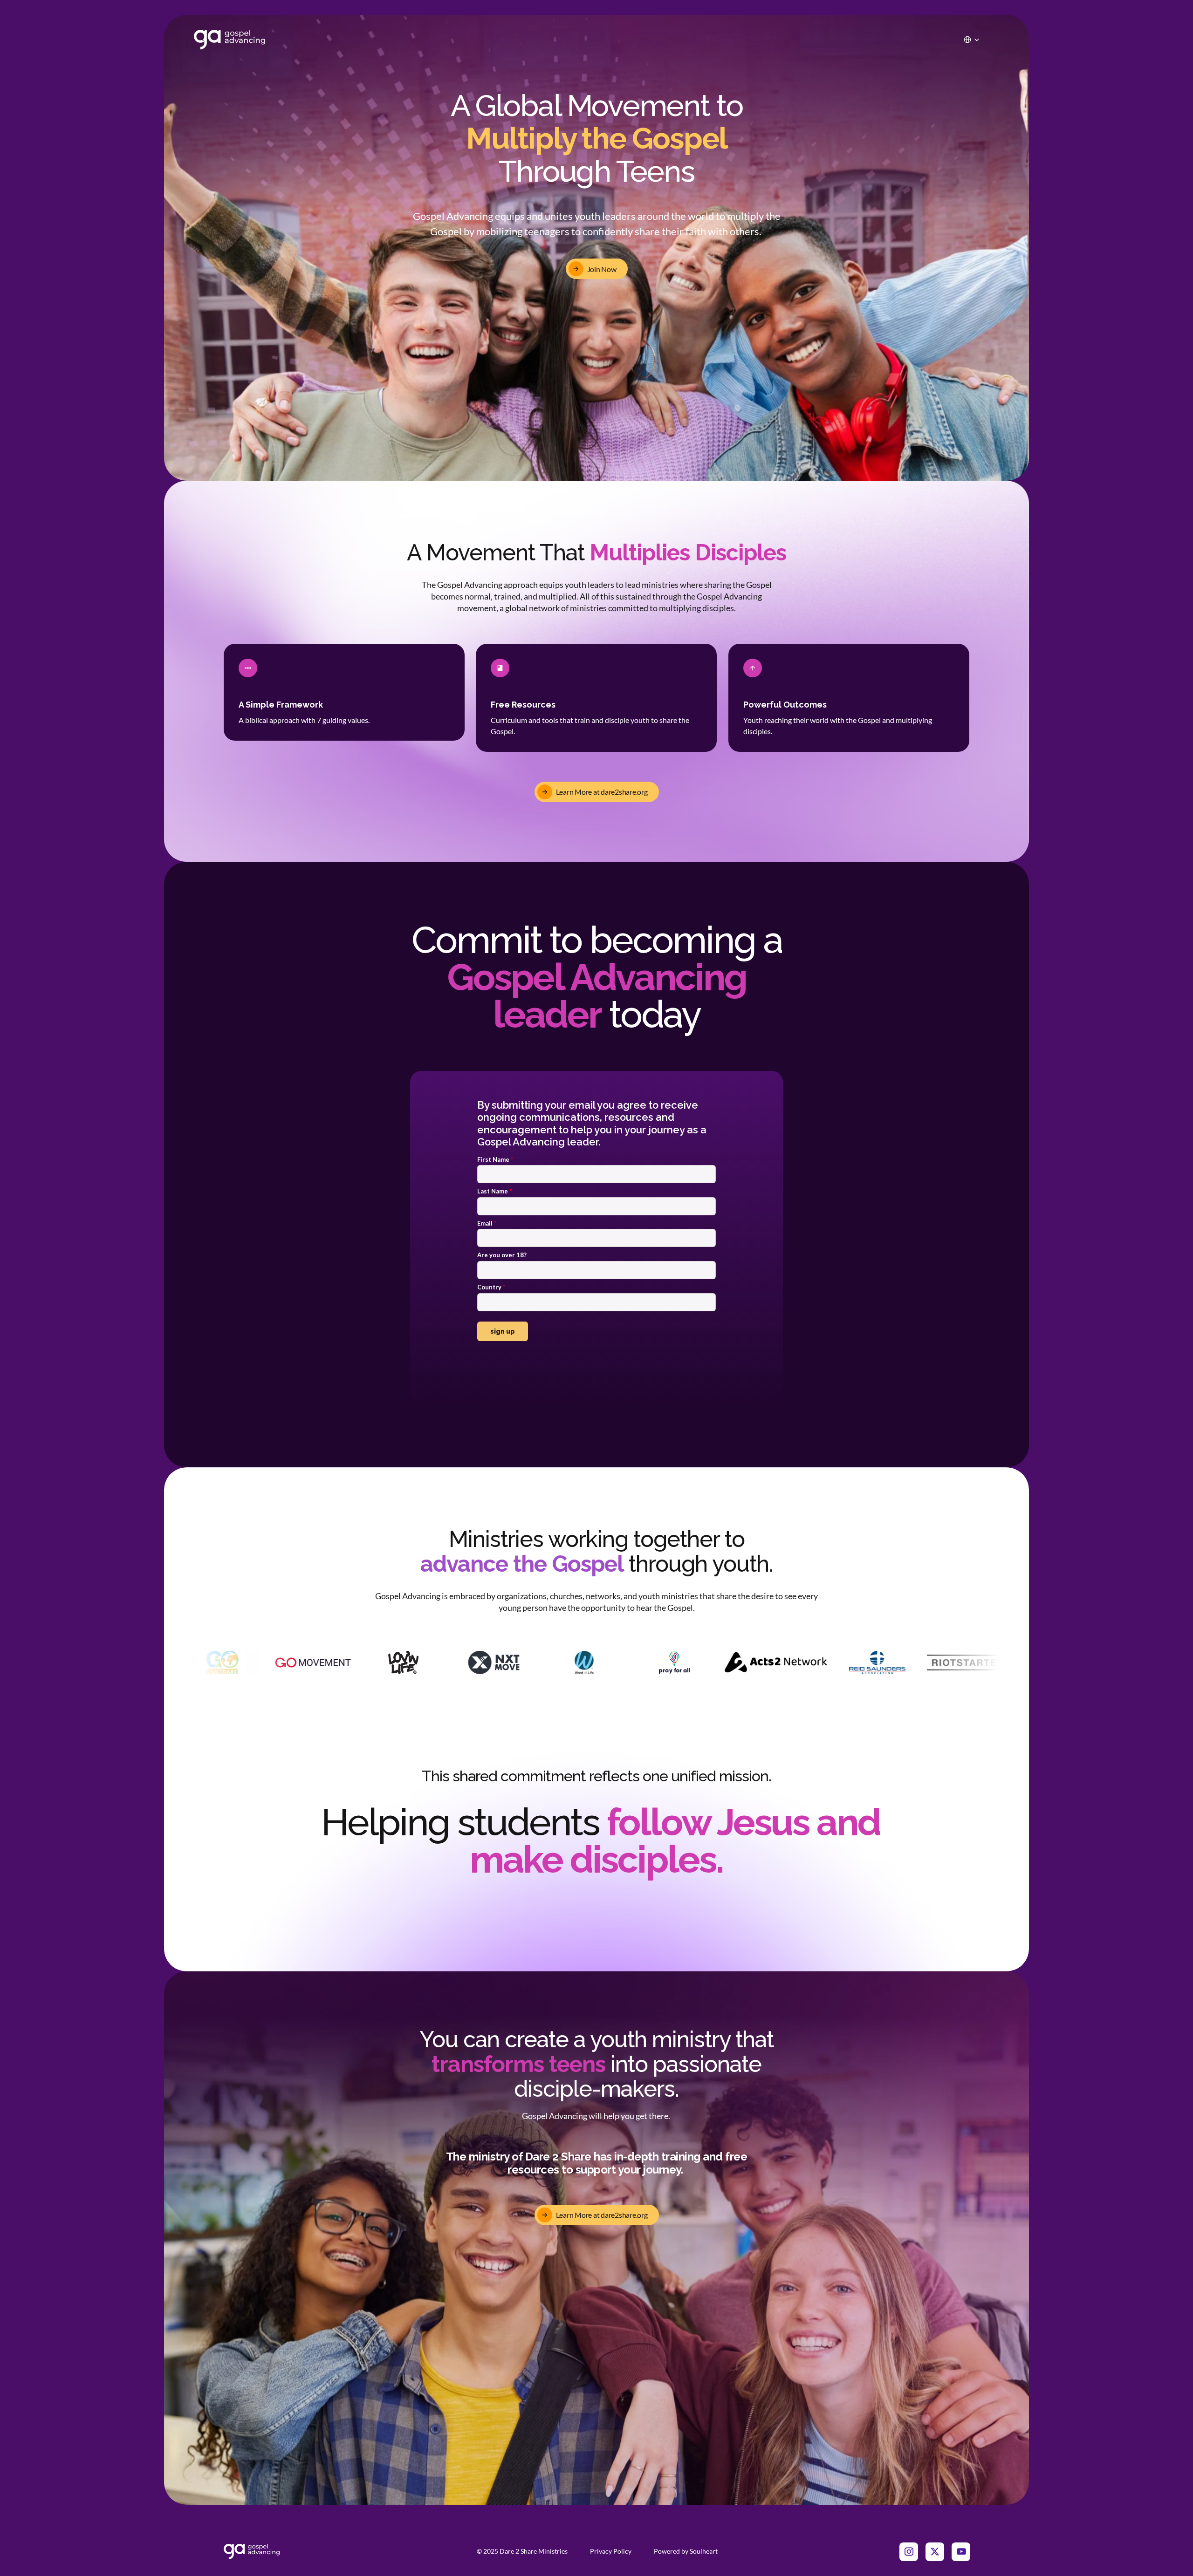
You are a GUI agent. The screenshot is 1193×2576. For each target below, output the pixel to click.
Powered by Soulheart (686, 2551)
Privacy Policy (611, 2551)
